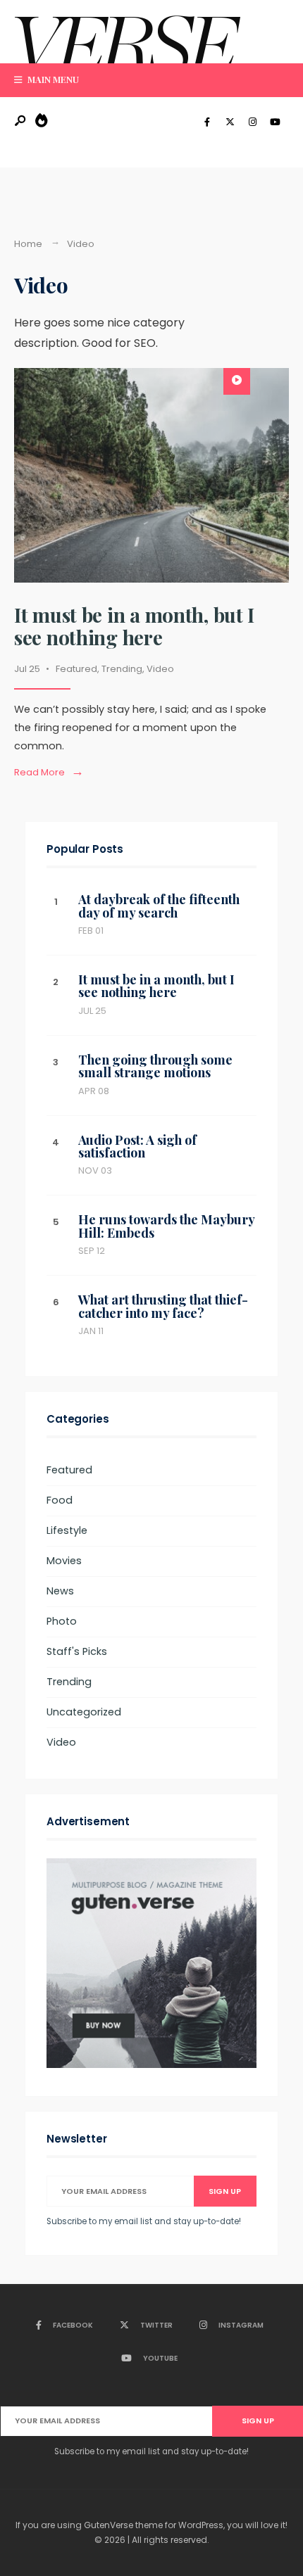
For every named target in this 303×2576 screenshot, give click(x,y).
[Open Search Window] (21, 121)
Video (160, 669)
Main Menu (52, 79)
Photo (62, 1621)
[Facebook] (207, 122)
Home (28, 244)
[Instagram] (252, 122)
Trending (122, 669)
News (60, 1591)
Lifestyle (67, 1530)
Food (60, 1500)
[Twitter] (230, 122)
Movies (64, 1561)
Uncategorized (84, 1712)
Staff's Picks (77, 1651)
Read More (52, 773)
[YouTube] (275, 122)
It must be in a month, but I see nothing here (134, 626)
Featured (76, 669)
